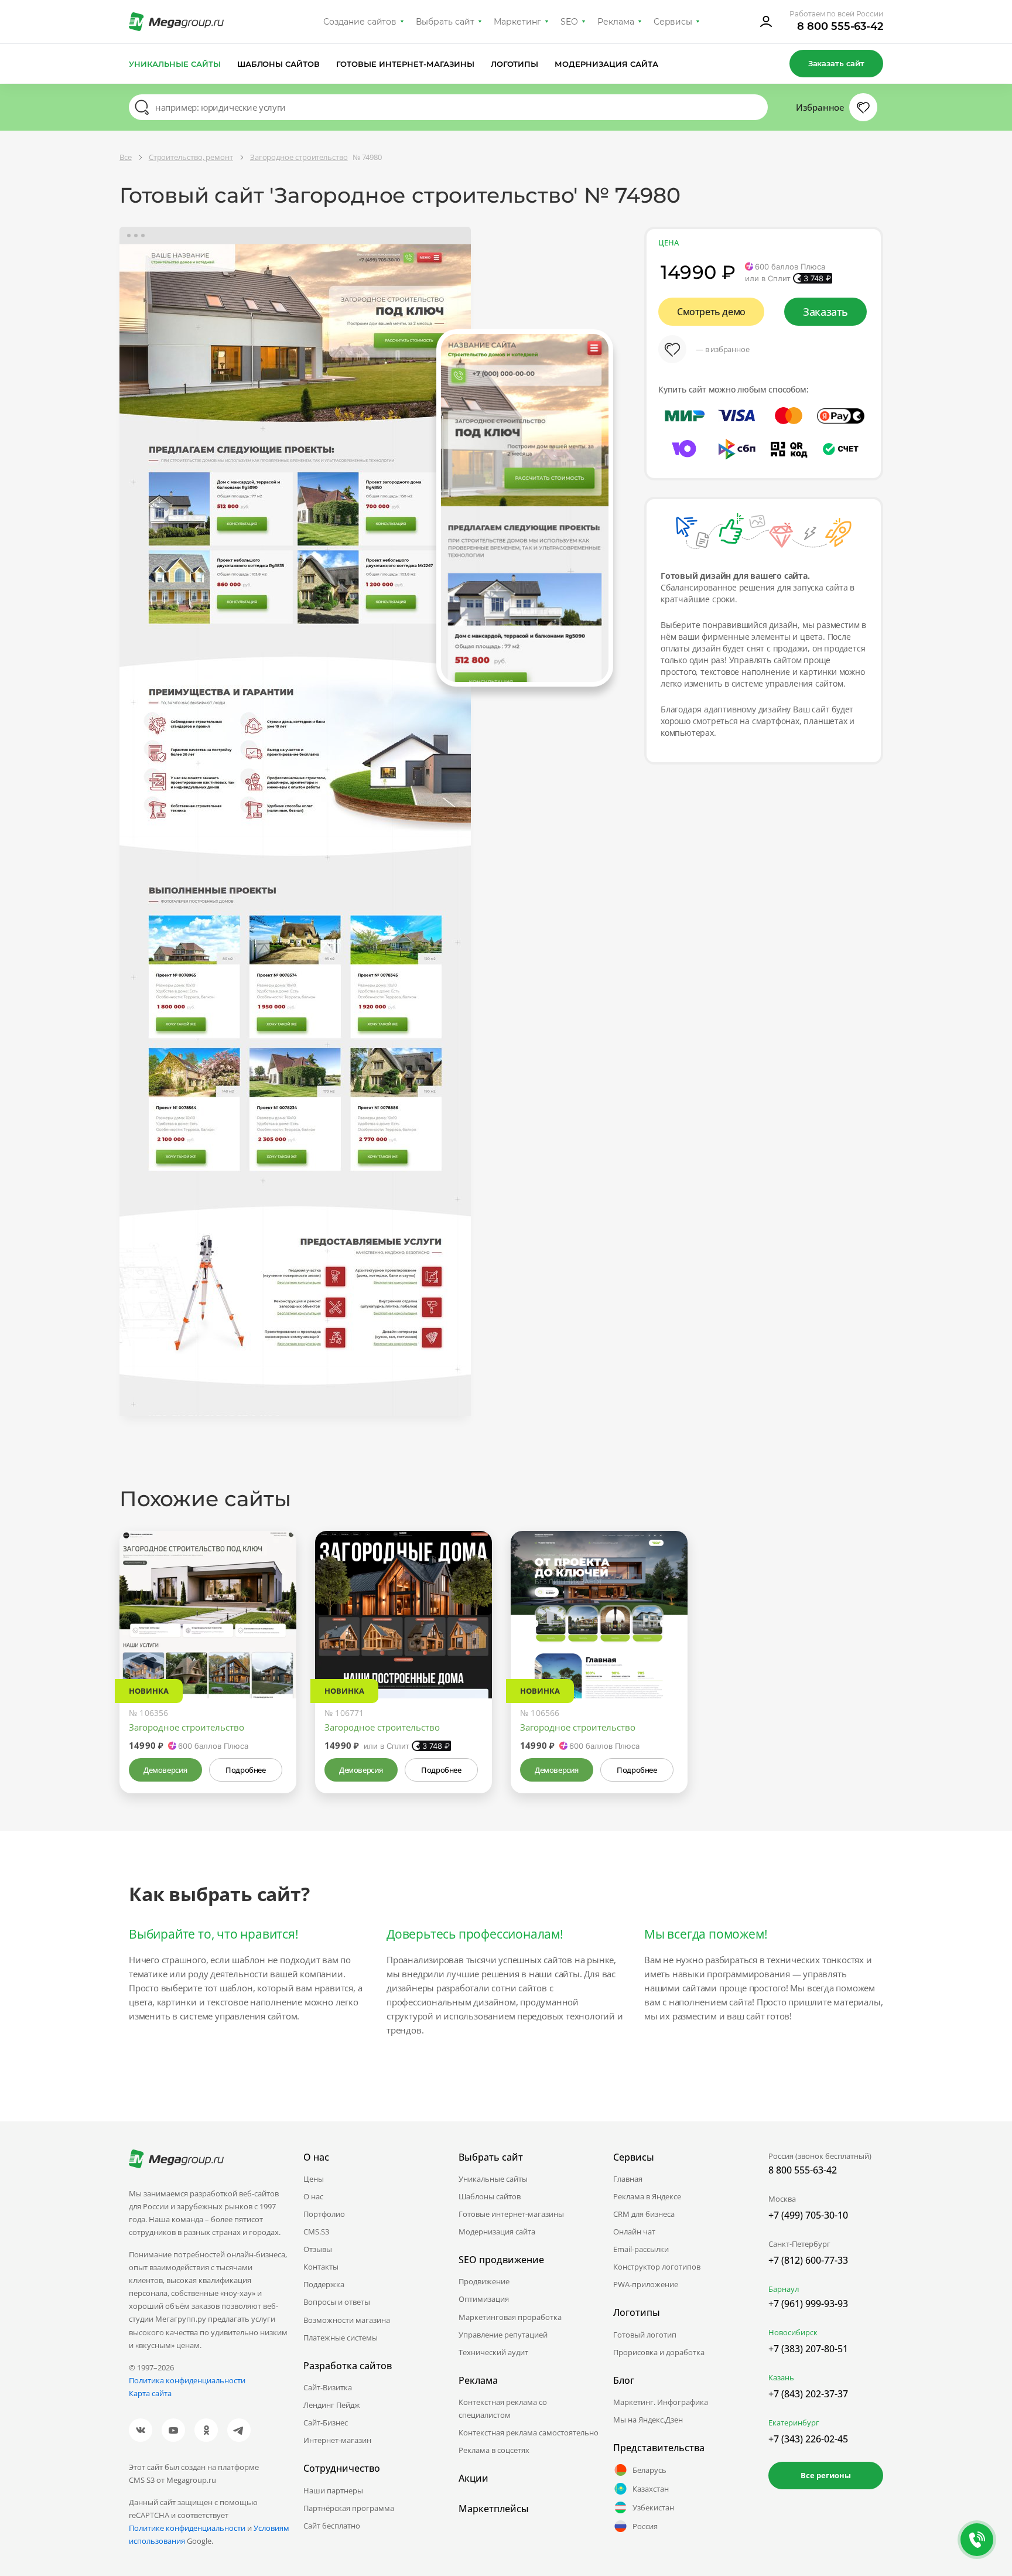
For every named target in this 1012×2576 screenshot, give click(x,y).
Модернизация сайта (606, 64)
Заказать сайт (836, 63)
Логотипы (515, 64)
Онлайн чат (634, 2232)
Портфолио (324, 2214)
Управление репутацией (503, 2335)
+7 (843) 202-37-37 (808, 2394)
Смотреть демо (711, 312)
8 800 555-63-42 (840, 26)
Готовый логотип (645, 2335)
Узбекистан (653, 2507)
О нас (313, 2196)
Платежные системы (341, 2338)
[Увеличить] (274, 1649)
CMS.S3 (316, 2232)
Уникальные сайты (175, 64)
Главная (628, 2179)
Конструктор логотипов (657, 2267)
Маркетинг (517, 22)
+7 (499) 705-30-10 (808, 2215)
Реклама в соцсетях (494, 2450)
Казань (781, 2377)
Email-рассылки (641, 2249)
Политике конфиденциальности (187, 2528)
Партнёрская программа (349, 2508)
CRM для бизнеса (644, 2214)
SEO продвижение (501, 2260)
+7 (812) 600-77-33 (808, 2260)
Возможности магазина (347, 2320)
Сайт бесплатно (332, 2526)
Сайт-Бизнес (326, 2423)
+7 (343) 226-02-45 (808, 2439)
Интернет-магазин (337, 2440)
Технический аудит (493, 2352)
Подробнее (245, 1770)
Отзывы (318, 2249)
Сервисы (673, 22)
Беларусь (649, 2470)
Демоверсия (165, 1770)
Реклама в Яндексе (647, 2196)
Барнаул (784, 2289)
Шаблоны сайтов (279, 64)
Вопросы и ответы (337, 2302)
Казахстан (651, 2489)
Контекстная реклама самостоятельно (529, 2432)
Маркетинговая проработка (510, 2317)
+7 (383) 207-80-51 (808, 2349)
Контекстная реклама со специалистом (503, 2408)
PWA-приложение (646, 2284)
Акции (473, 2478)
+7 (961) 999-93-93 (808, 2304)
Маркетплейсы (494, 2509)
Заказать (825, 312)
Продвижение (484, 2281)
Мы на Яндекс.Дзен (648, 2420)
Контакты (321, 2267)
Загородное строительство (187, 1727)
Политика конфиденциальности (187, 2380)
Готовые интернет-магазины (405, 64)
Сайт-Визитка (328, 2387)
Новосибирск (793, 2332)
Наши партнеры (333, 2490)
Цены (314, 2179)
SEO (569, 22)
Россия (645, 2526)
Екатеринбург (794, 2423)
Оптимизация (484, 2299)
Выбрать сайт (445, 22)
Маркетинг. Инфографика (661, 2402)
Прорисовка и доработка (659, 2352)
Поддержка (324, 2284)
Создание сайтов (360, 22)
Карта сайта (150, 2393)
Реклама (616, 22)
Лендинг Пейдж (332, 2405)
